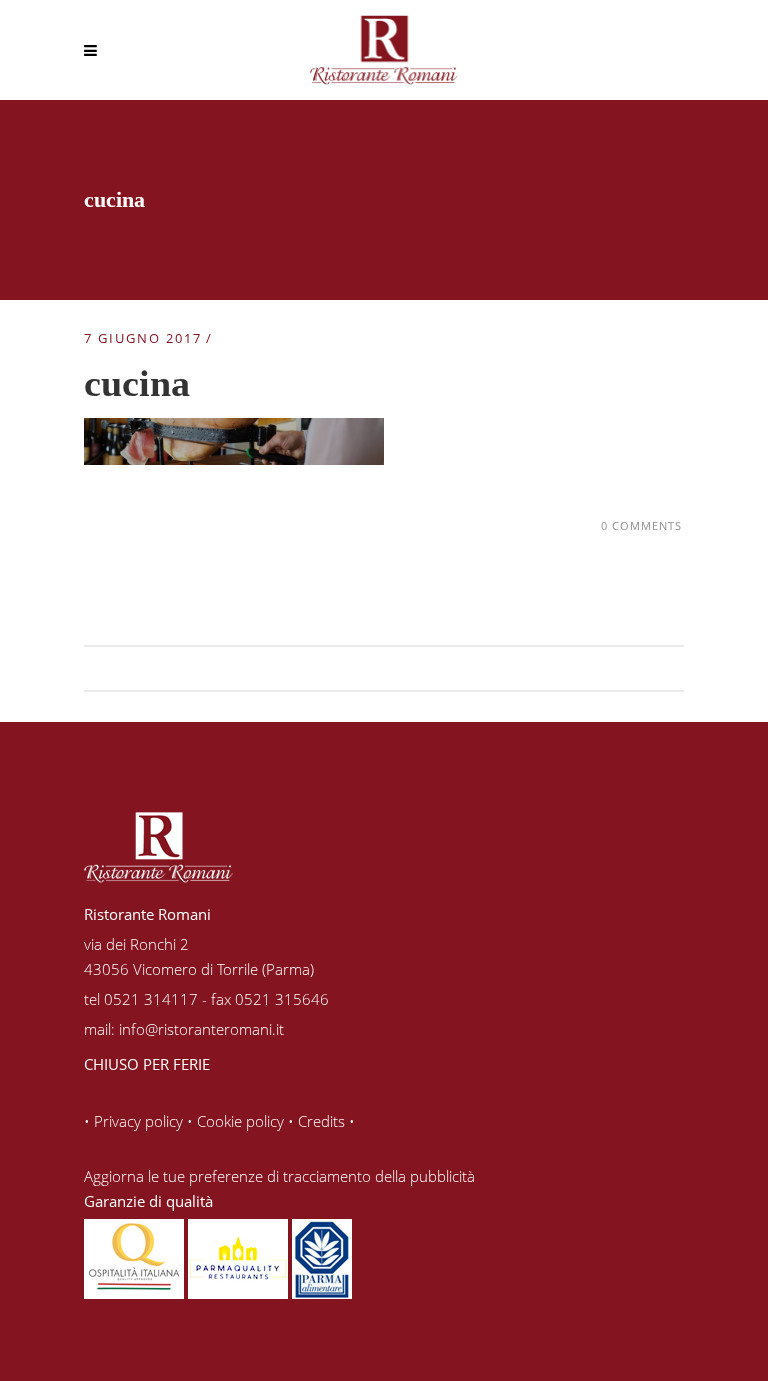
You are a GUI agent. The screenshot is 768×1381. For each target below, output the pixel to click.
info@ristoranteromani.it (201, 1029)
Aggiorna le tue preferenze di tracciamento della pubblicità (279, 1176)
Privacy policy (138, 1121)
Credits (321, 1121)
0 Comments (641, 525)
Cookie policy (240, 1121)
